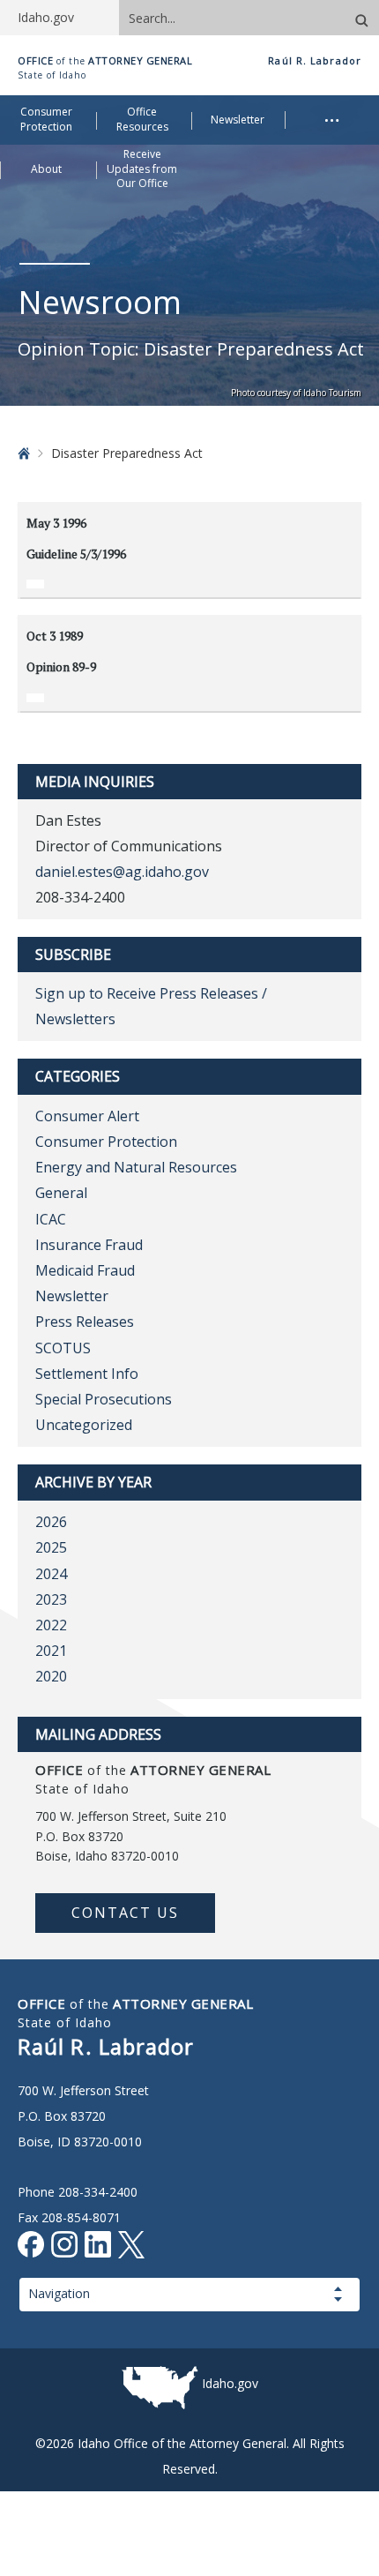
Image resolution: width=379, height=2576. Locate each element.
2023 (51, 1599)
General (61, 1193)
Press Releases (85, 1322)
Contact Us (125, 1913)
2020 (51, 1676)
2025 (51, 1547)
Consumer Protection (106, 1142)
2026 (51, 1522)
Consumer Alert (87, 1116)
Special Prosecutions (104, 1399)
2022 (51, 1625)
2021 (51, 1651)
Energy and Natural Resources (136, 1167)
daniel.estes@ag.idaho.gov (122, 872)
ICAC (51, 1219)
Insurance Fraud (89, 1245)
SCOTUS (63, 1348)
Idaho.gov (230, 2383)
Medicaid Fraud (85, 1270)
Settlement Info (87, 1374)
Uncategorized (84, 1425)
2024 (51, 1574)
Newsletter (72, 1296)
